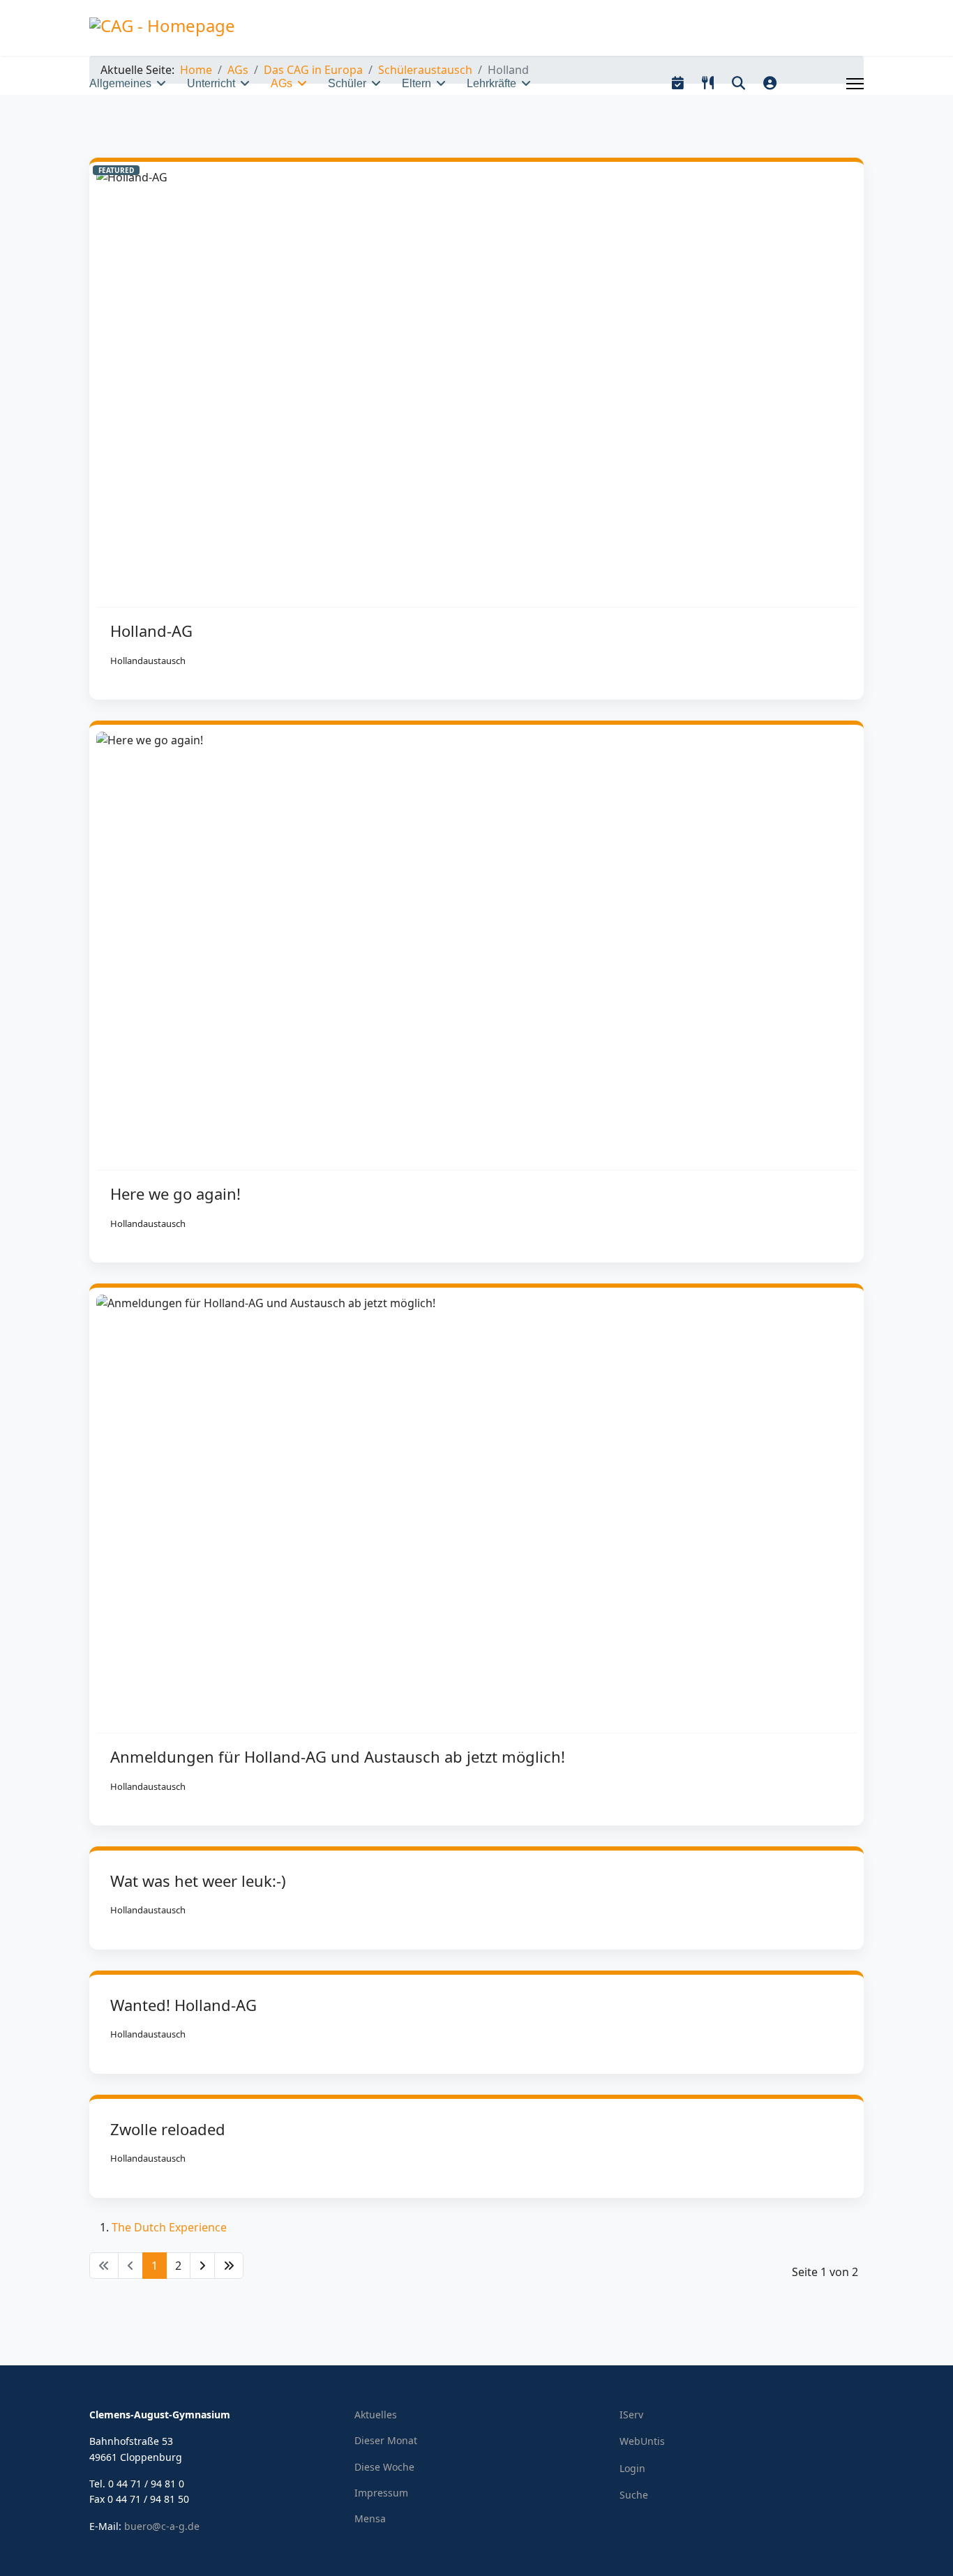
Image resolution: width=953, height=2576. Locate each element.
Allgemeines (120, 83)
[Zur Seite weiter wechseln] (202, 2266)
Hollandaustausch (148, 661)
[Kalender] (678, 83)
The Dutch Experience (169, 2227)
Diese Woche (384, 2467)
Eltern (417, 83)
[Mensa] (708, 83)
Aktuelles (376, 2415)
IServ (631, 2415)
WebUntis (642, 2441)
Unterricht (211, 83)
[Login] (770, 83)
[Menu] (855, 84)
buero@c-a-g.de (162, 2526)
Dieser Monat (386, 2440)
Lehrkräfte (491, 83)
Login (632, 2468)
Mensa (370, 2518)
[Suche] (738, 83)
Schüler (347, 83)
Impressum (381, 2493)
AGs (282, 83)
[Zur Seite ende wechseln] (229, 2266)
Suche (634, 2495)
